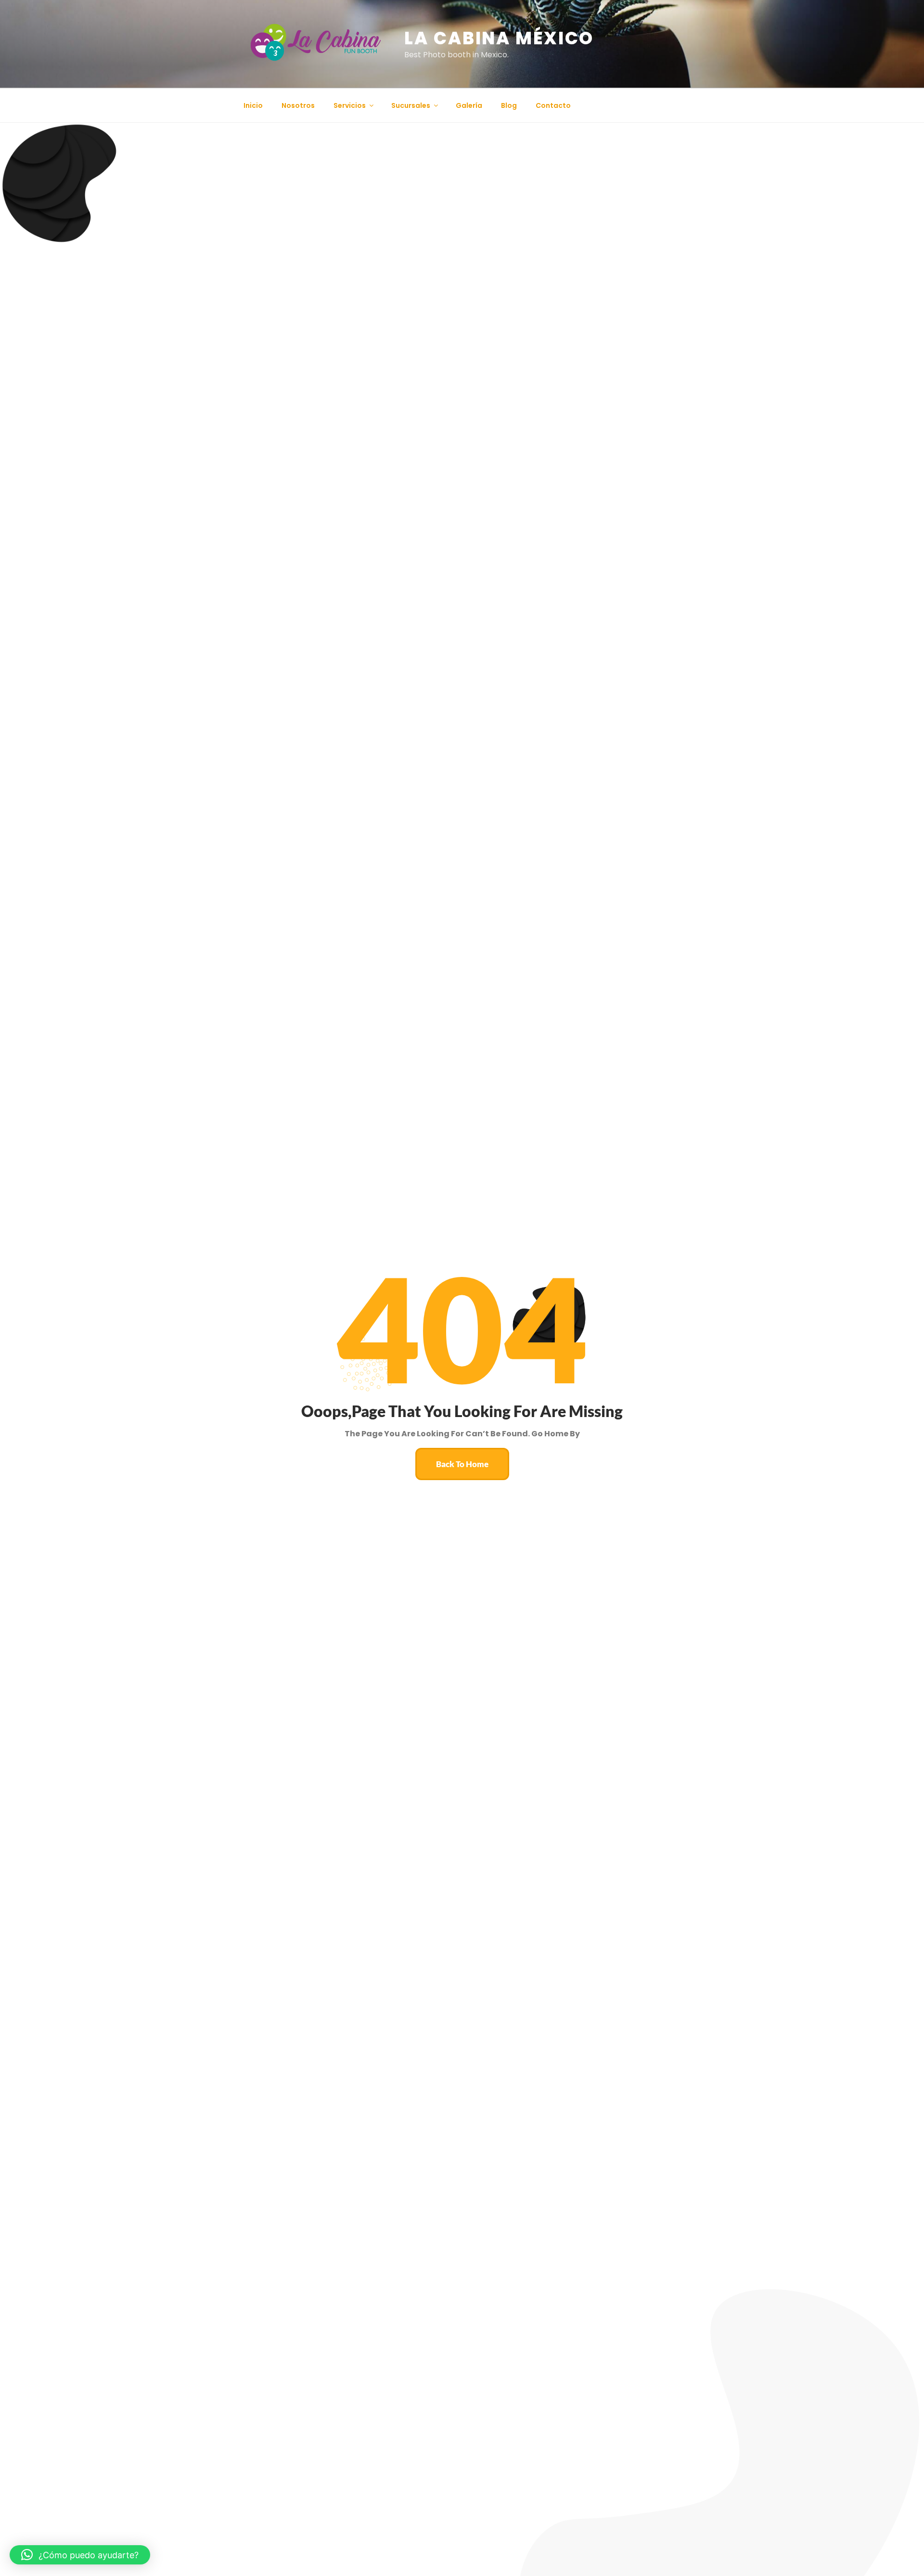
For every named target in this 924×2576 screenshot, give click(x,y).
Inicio (253, 105)
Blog (509, 105)
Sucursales (411, 105)
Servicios (350, 105)
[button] (80, 2555)
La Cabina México (499, 38)
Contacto (553, 105)
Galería (469, 105)
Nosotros (298, 105)
